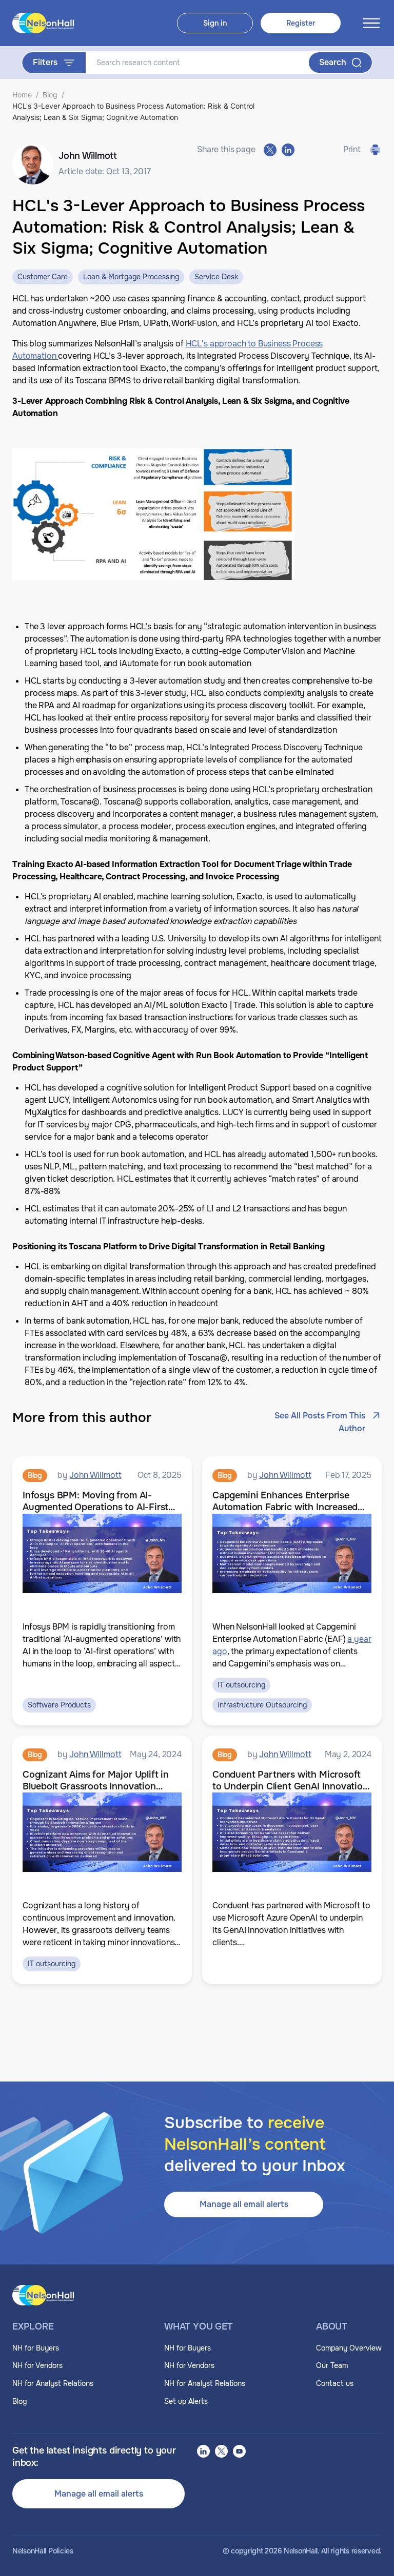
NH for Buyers (36, 2348)
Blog (50, 95)
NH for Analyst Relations (53, 2383)
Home (22, 95)
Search (333, 62)
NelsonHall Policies (43, 2551)
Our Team (332, 2365)
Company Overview (349, 2348)
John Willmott (95, 1475)
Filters (45, 62)
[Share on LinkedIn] (288, 150)
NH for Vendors (37, 2365)
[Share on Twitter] (270, 150)
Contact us (335, 2383)
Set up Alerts (186, 2401)
